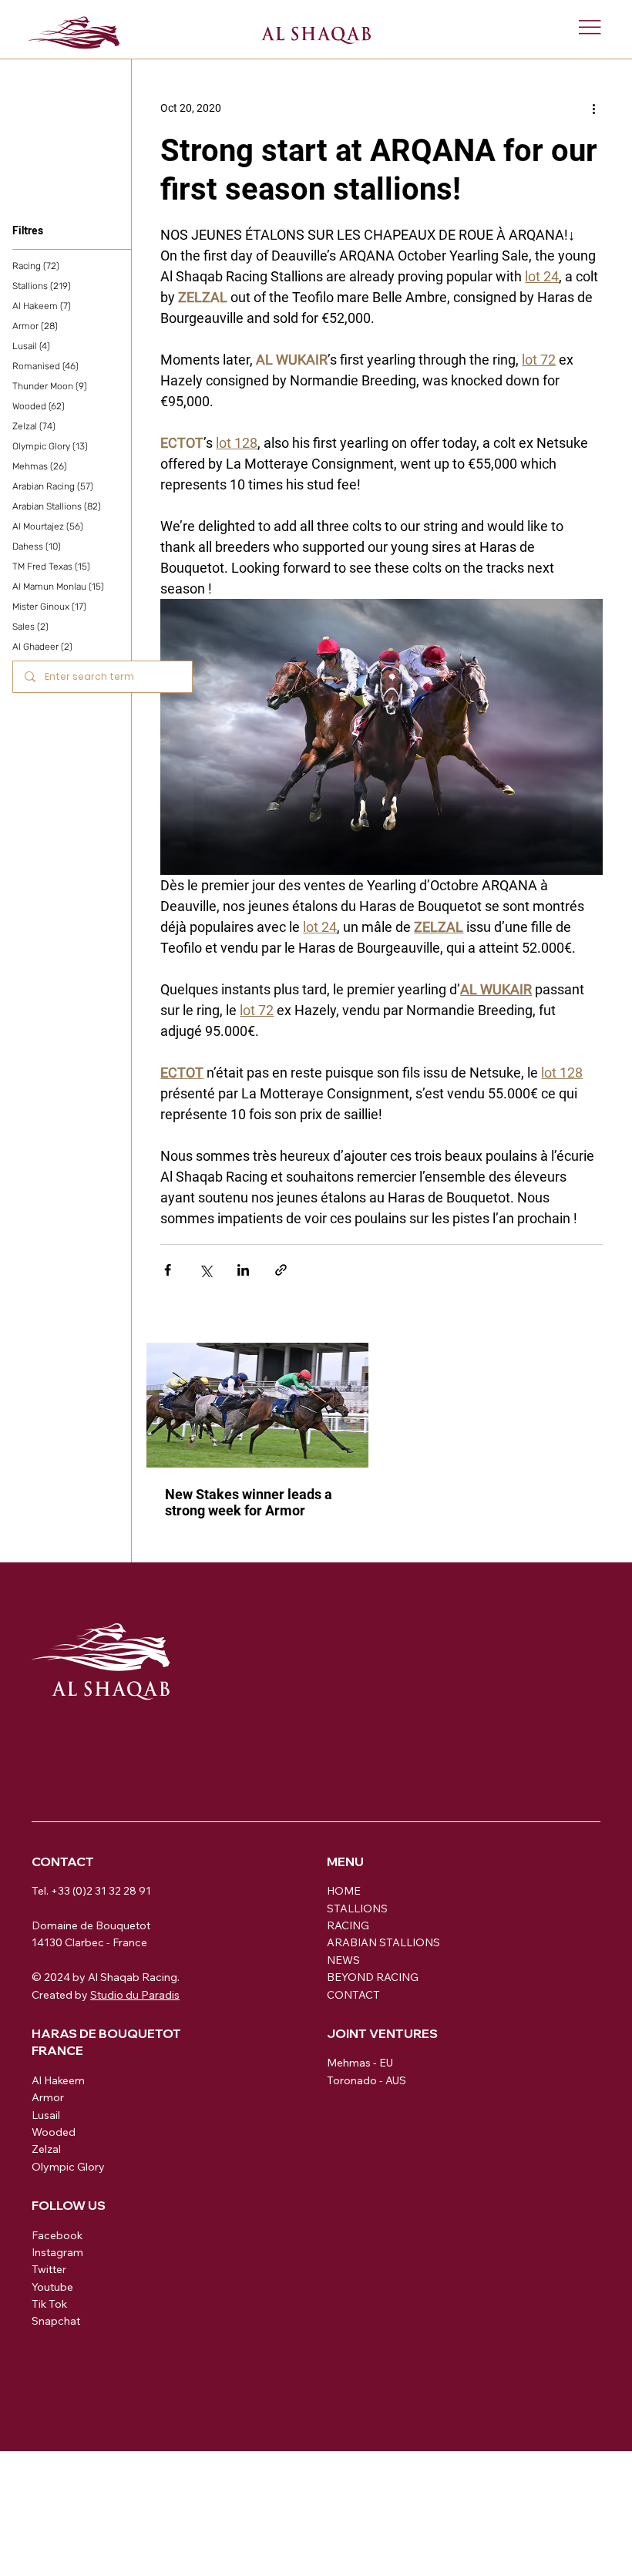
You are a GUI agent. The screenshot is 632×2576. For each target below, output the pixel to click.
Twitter (49, 2269)
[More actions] (593, 109)
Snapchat (56, 2321)
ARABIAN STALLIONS (383, 1942)
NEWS (343, 1960)
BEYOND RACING (373, 1977)
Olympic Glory (68, 2167)
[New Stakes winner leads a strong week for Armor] (257, 1405)
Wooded (54, 2132)
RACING (348, 1925)
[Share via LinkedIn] (243, 1270)
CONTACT (353, 1995)
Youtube (52, 2287)
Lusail (46, 2115)
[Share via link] (281, 1270)
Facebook (57, 2235)
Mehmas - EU (360, 2063)
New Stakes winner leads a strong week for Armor (249, 1502)
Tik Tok (49, 2304)
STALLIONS (357, 1908)
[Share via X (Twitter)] (205, 1270)
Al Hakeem (58, 2080)
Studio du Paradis (135, 1995)
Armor (48, 2097)
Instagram (57, 2252)
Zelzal (46, 2149)
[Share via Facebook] (168, 1270)
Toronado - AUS (366, 2080)
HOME (344, 1891)
